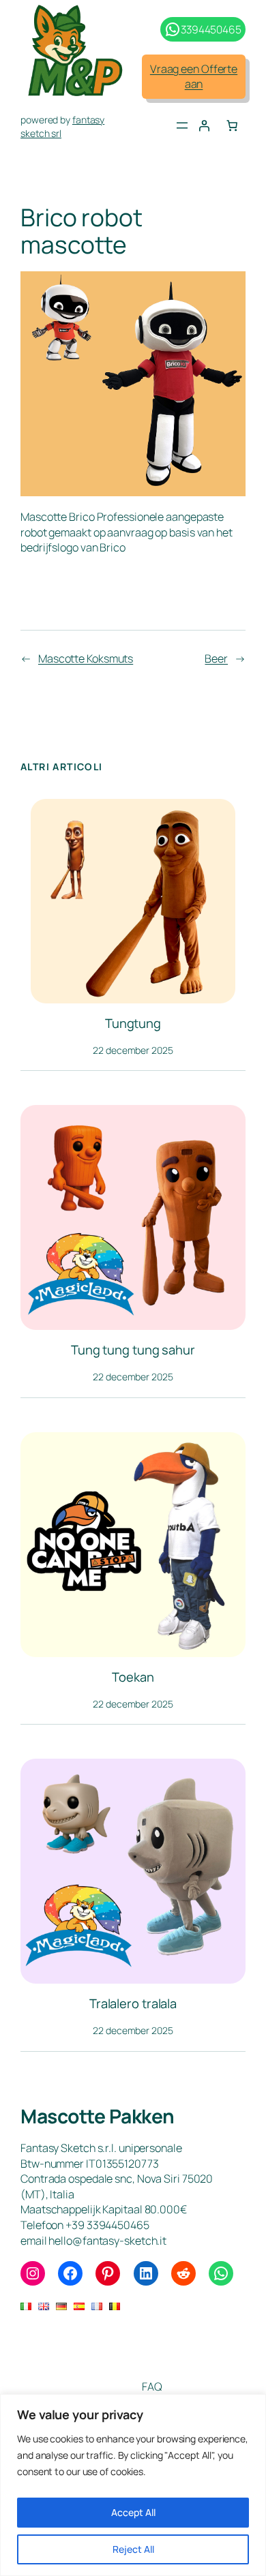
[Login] (204, 125)
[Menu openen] (182, 125)
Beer (216, 658)
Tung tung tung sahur (133, 1350)
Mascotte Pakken (98, 2116)
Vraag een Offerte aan (194, 77)
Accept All (133, 2512)
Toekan (133, 1677)
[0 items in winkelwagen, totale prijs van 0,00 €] (232, 125)
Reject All (133, 2549)
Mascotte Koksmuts (86, 658)
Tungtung (133, 1024)
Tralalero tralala (133, 2004)
